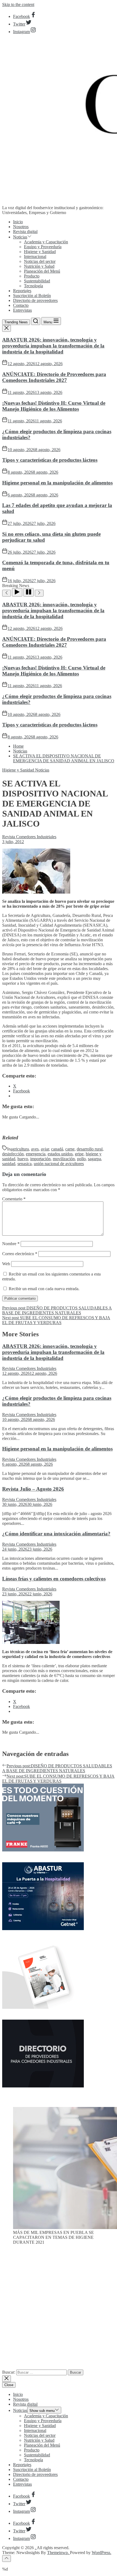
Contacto (21, 305)
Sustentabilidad (37, 281)
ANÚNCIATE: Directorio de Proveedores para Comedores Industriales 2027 (54, 377)
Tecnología (33, 286)
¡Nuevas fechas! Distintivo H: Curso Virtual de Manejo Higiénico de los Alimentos (54, 406)
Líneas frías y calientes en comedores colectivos (54, 1579)
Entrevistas (22, 310)
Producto (32, 276)
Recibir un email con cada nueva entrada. (44, 1289)
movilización (64, 1159)
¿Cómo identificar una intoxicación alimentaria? (56, 1534)
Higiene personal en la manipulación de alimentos (57, 483)
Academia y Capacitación (46, 242)
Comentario (14, 1199)
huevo (23, 1159)
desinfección (13, 1154)
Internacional (35, 256)
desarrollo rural (90, 1149)
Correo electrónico (20, 1254)
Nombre (11, 1244)
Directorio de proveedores (35, 300)
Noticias (20, 237)
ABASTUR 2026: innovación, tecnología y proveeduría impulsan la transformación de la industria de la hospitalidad (53, 346)
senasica (24, 1164)
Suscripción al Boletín (32, 296)
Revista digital (25, 232)
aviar (45, 1149)
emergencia (36, 1154)
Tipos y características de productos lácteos (50, 460)
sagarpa (94, 1159)
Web (6, 1264)
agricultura (20, 1149)
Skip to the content (18, 4)
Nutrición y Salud (39, 266)
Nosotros (21, 227)
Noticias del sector (40, 261)
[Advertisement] (59, 2309)
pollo (81, 1159)
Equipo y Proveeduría (43, 247)
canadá (57, 1149)
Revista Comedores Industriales (29, 837)
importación (40, 1159)
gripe (79, 1154)
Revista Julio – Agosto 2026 (33, 1489)
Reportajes (22, 291)
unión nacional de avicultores (59, 1164)
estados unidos (60, 1154)
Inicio (18, 222)
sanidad (9, 1164)
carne (70, 1149)
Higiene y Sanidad (40, 252)
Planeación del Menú (42, 271)
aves (35, 1149)
